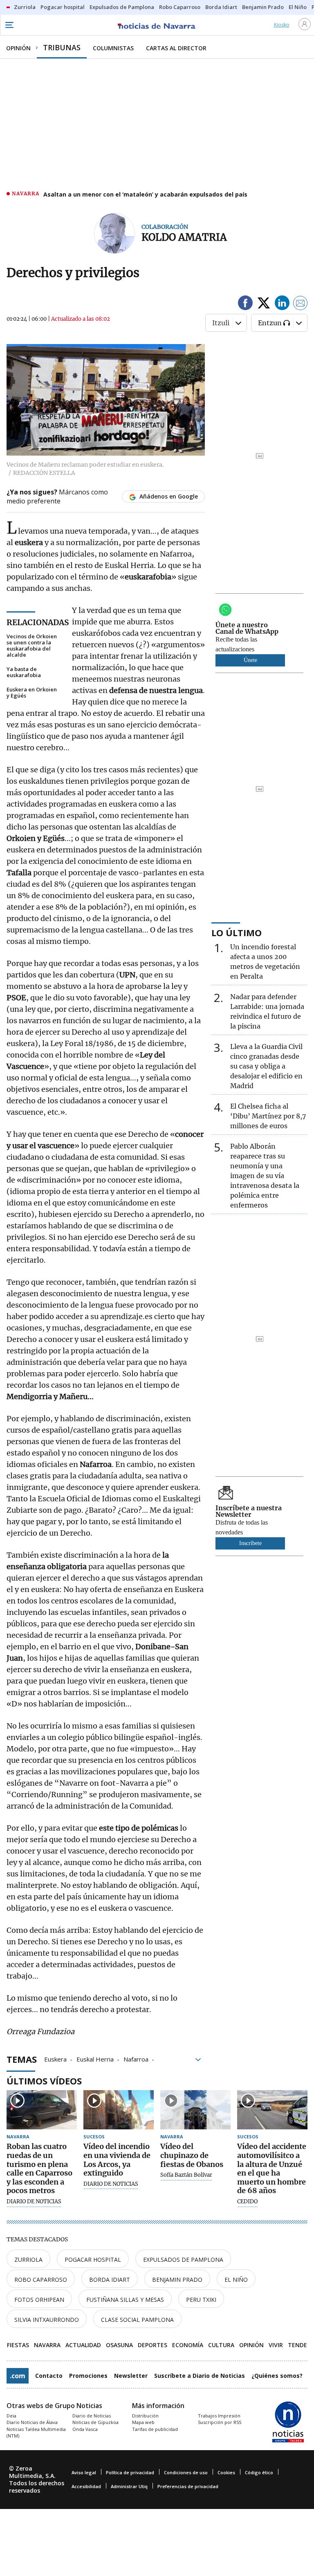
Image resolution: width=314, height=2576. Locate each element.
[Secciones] (9, 25)
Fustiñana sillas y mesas (125, 2300)
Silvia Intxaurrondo (47, 2320)
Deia (11, 2416)
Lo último (237, 932)
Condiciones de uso (186, 2472)
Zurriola (28, 2260)
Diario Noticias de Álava (32, 2422)
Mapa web (143, 2422)
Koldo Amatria (184, 237)
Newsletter (131, 2376)
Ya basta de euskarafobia (24, 672)
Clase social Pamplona (137, 2320)
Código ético (259, 2472)
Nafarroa (136, 2059)
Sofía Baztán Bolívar (186, 2175)
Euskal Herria (95, 2059)
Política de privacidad (130, 2472)
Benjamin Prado (177, 2280)
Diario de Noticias (92, 2416)
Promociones (88, 2376)
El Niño (236, 2280)
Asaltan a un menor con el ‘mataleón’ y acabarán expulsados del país (145, 194)
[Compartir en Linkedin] (282, 304)
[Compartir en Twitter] (264, 304)
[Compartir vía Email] (301, 304)
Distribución (145, 2416)
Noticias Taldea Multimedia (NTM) (36, 2433)
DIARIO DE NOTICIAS (34, 2202)
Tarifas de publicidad (155, 2429)
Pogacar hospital (93, 2260)
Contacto (49, 2376)
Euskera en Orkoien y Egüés (32, 693)
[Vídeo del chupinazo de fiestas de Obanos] (195, 2110)
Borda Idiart (110, 2280)
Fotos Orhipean (39, 2300)
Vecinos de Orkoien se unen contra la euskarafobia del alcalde (32, 646)
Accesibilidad (86, 2486)
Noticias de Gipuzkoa (95, 2422)
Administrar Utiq (129, 2486)
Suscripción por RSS (220, 2422)
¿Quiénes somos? (277, 2376)
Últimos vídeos (44, 2081)
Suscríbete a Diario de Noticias (200, 2376)
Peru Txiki (201, 2300)
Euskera (55, 2059)
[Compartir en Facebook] (245, 304)
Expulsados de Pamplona (183, 2260)
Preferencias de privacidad (188, 2486)
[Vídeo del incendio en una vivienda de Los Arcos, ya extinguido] (119, 2110)
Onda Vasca (85, 2429)
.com (18, 2376)
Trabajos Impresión (219, 2416)
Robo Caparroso (41, 2280)
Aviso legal (84, 2472)
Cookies (226, 2472)
